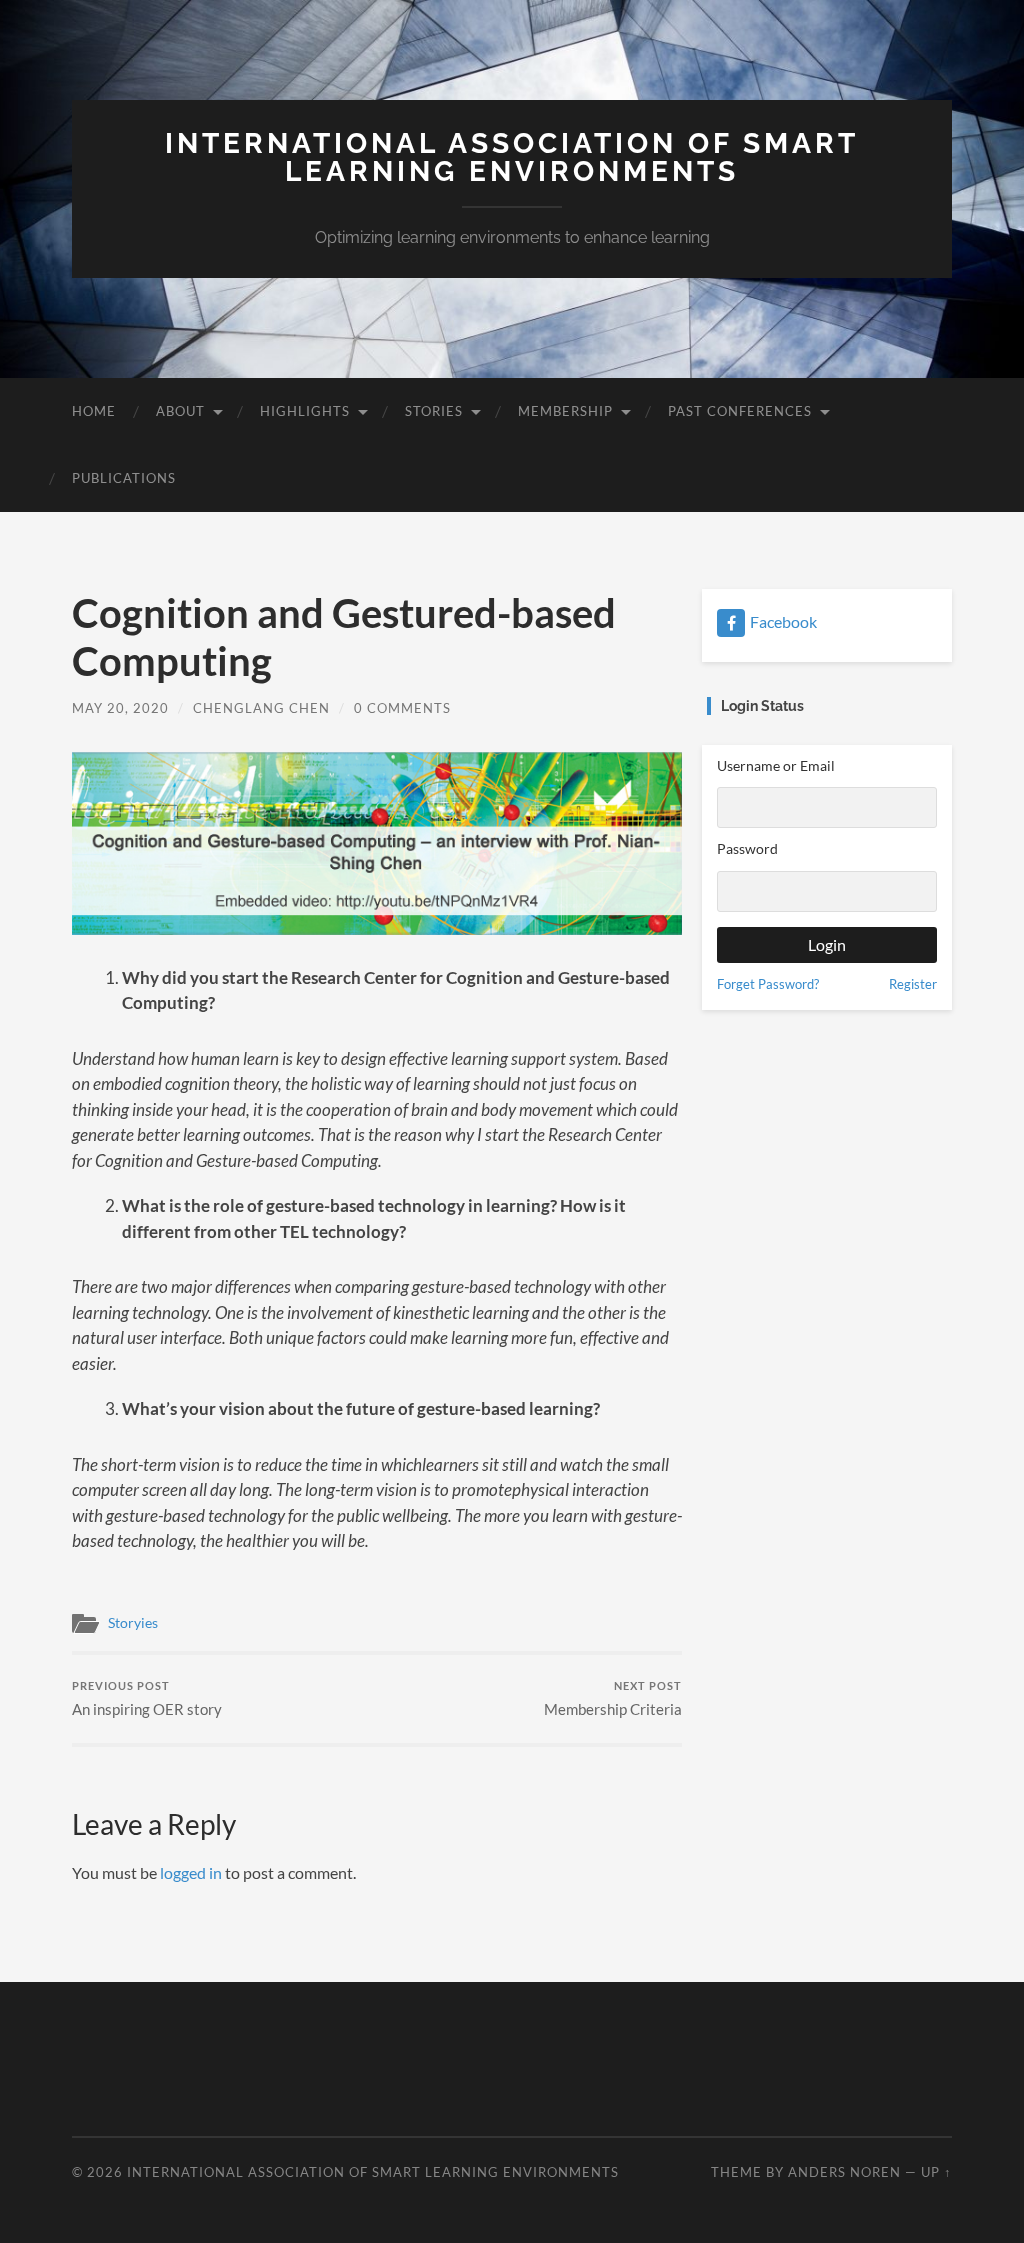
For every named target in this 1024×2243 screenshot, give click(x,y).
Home (94, 411)
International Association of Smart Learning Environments (512, 157)
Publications (124, 478)
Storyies (133, 1623)
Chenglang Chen (261, 708)
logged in (191, 1872)
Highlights (305, 411)
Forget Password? (768, 984)
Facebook (783, 621)
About (180, 411)
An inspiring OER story (147, 1698)
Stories (434, 411)
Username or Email (776, 765)
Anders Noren (844, 2172)
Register (913, 984)
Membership (565, 411)
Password (747, 848)
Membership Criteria (613, 1698)
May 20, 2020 (120, 708)
